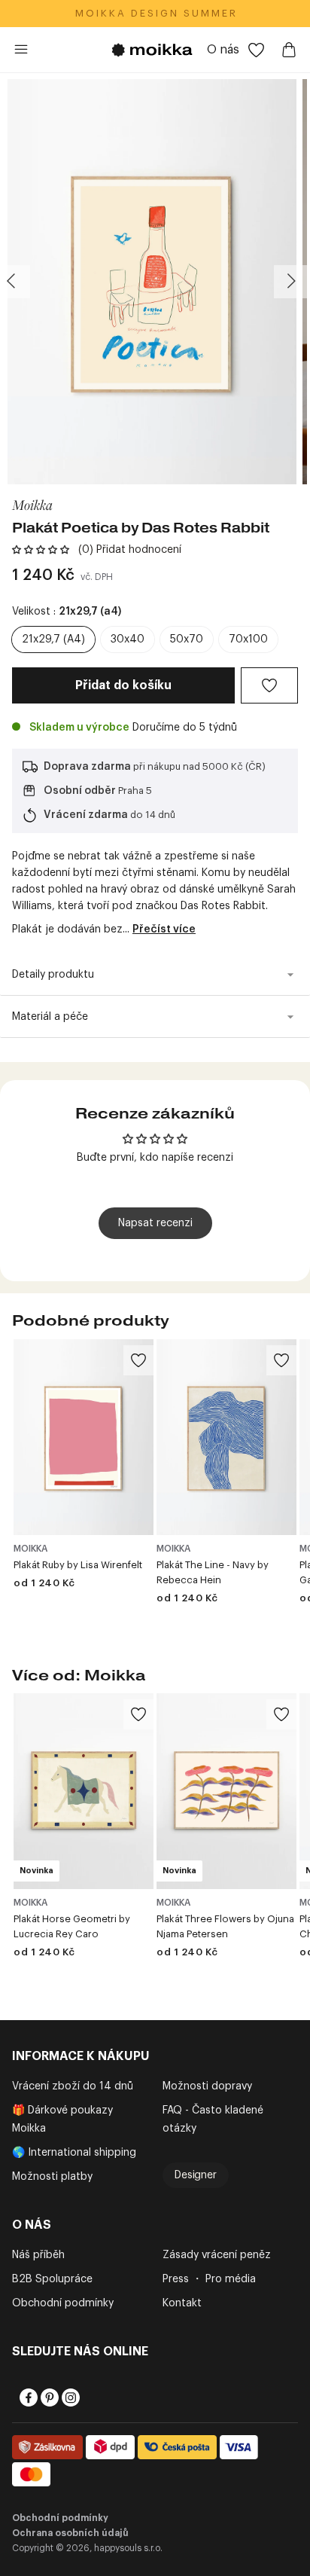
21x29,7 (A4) (53, 639)
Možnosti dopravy (207, 2086)
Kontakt (182, 2303)
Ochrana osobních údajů (70, 2533)
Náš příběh (38, 2255)
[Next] (290, 282)
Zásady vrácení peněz (217, 2255)
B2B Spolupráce (52, 2279)
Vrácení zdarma (86, 815)
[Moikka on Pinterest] (48, 2397)
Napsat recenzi (155, 1223)
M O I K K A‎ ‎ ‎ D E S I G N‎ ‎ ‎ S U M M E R (155, 13)
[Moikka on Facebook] (27, 2397)
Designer (196, 2175)
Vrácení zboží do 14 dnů (73, 2086)
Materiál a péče (50, 1017)
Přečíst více (164, 929)
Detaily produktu (53, 975)
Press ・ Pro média (209, 2279)
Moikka (32, 504)
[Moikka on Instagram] (69, 2397)
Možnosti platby (52, 2177)
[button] (41, 550)
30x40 (128, 639)
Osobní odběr (80, 791)
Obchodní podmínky (63, 2303)
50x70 (187, 639)
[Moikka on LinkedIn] (90, 2397)
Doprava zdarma (87, 767)
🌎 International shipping (74, 2153)
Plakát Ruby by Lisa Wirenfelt (78, 1565)
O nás (223, 50)
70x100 (248, 639)
